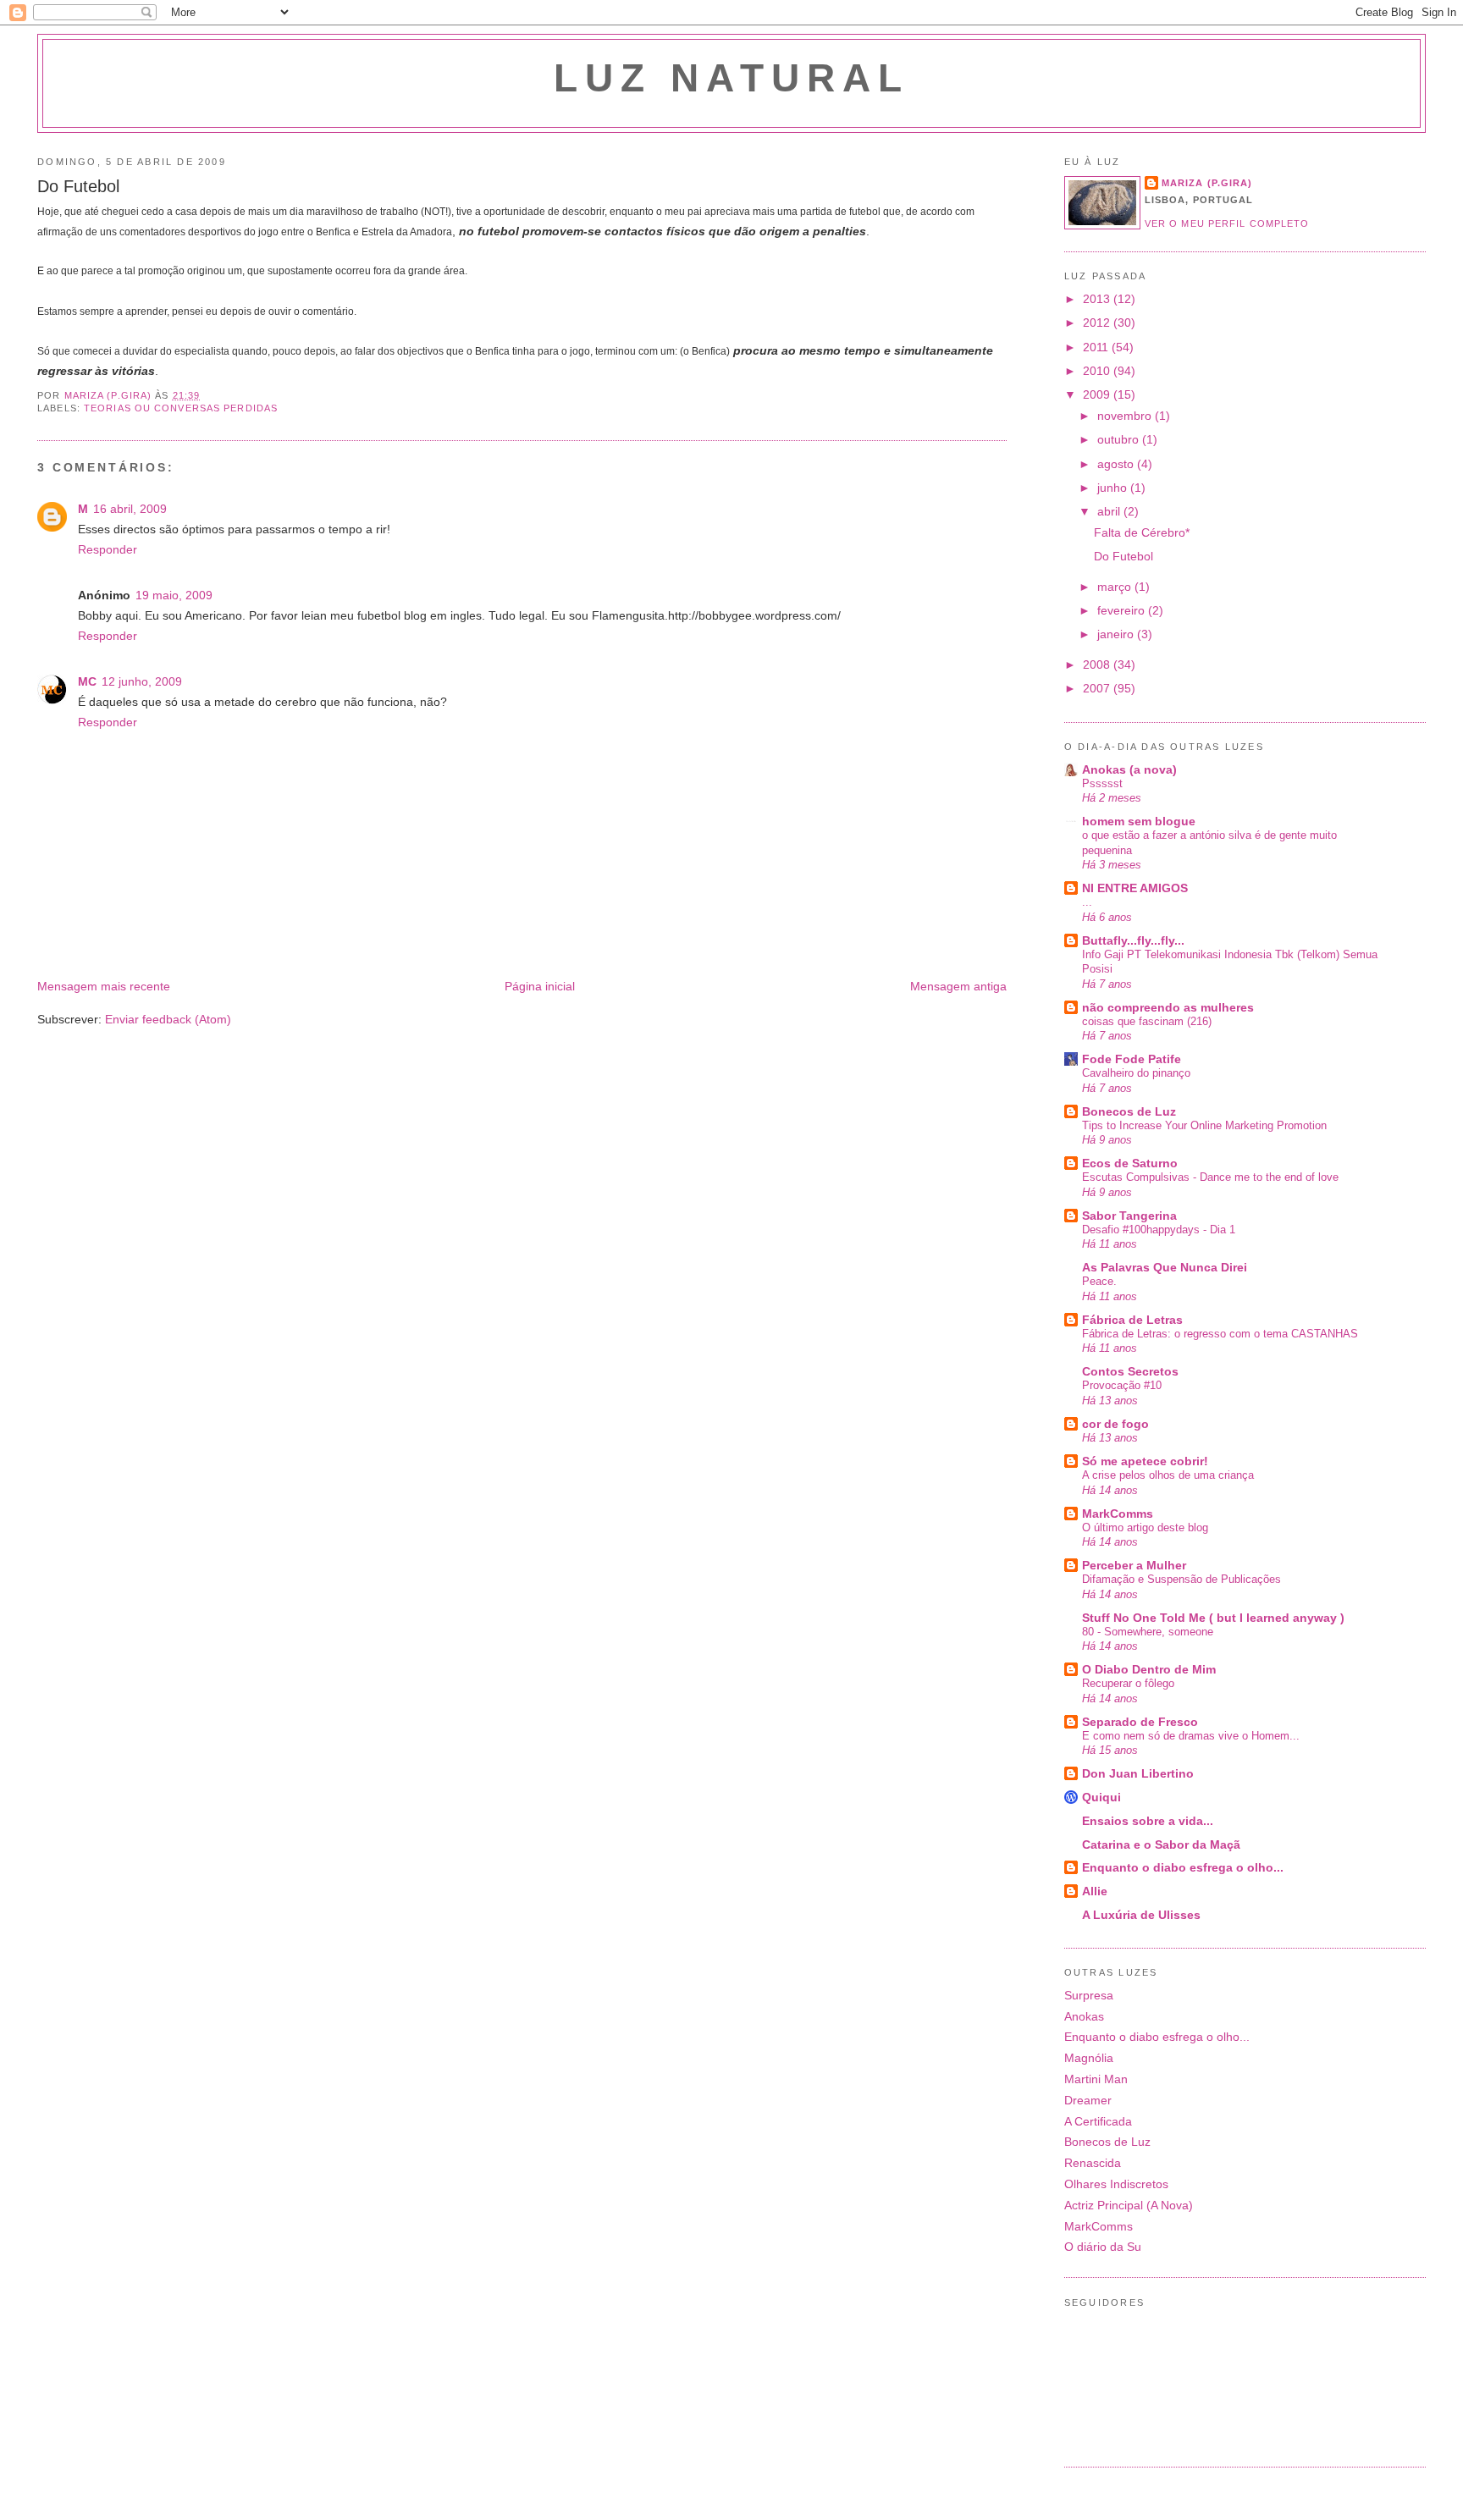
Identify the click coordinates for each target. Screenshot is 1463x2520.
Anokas (1084, 2016)
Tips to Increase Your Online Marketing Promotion (1204, 1125)
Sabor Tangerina (1129, 1216)
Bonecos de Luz (1129, 1111)
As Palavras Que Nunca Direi (1165, 1267)
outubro (1120, 439)
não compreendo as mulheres (1168, 1007)
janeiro (1117, 634)
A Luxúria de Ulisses (1141, 1915)
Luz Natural (731, 78)
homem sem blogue (1139, 821)
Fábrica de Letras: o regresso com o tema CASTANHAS (1220, 1334)
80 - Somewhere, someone (1148, 1632)
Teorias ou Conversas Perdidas (181, 408)
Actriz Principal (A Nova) (1129, 2205)
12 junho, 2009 (142, 681)
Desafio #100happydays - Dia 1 (1159, 1230)
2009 (1098, 394)
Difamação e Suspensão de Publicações (1181, 1579)
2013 (1098, 299)
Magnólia (1089, 2058)
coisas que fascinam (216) (1147, 1021)
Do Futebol (1123, 556)
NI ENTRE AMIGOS (1135, 888)
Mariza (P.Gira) (1207, 183)
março (1116, 587)
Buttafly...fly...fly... (1133, 940)
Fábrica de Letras (1132, 1320)
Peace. (1099, 1281)
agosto (1117, 464)
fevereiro (1123, 610)
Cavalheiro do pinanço (1136, 1073)
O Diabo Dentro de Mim (1149, 1669)
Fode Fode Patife (1132, 1059)
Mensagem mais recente (104, 986)
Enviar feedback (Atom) (168, 1019)
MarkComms (1118, 1514)
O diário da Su (1103, 2247)
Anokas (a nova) (1129, 769)
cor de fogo (1115, 1424)
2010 (1098, 371)
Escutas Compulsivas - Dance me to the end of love (1210, 1177)
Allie (1095, 1891)
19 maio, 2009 (174, 595)
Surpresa (1089, 1995)
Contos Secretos (1130, 1371)
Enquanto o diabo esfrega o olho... (1183, 1867)
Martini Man (1096, 2079)
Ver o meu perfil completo (1227, 223)
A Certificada (1098, 2121)
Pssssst (1102, 783)
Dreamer (1088, 2100)
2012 (1098, 323)
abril (1110, 511)
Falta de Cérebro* (1142, 532)
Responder (108, 549)
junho (1114, 488)
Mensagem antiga (958, 986)
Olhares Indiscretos (1116, 2184)
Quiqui (1101, 1797)
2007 (1098, 688)
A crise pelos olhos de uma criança (1168, 1475)
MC (87, 681)
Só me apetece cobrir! (1145, 1461)
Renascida (1093, 2163)
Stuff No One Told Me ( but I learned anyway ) (1213, 1618)
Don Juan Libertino (1138, 1773)
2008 (1098, 664)
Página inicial (540, 986)
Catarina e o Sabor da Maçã (1161, 1845)
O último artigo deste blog (1145, 1527)
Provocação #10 (1122, 1385)
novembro (1126, 416)
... (1087, 902)
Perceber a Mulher (1134, 1565)
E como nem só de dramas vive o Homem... (1191, 1736)
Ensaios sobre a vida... (1148, 1821)
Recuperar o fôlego (1128, 1683)
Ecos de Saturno (1130, 1163)
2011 (1097, 347)
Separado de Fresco (1140, 1722)
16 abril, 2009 (130, 509)
